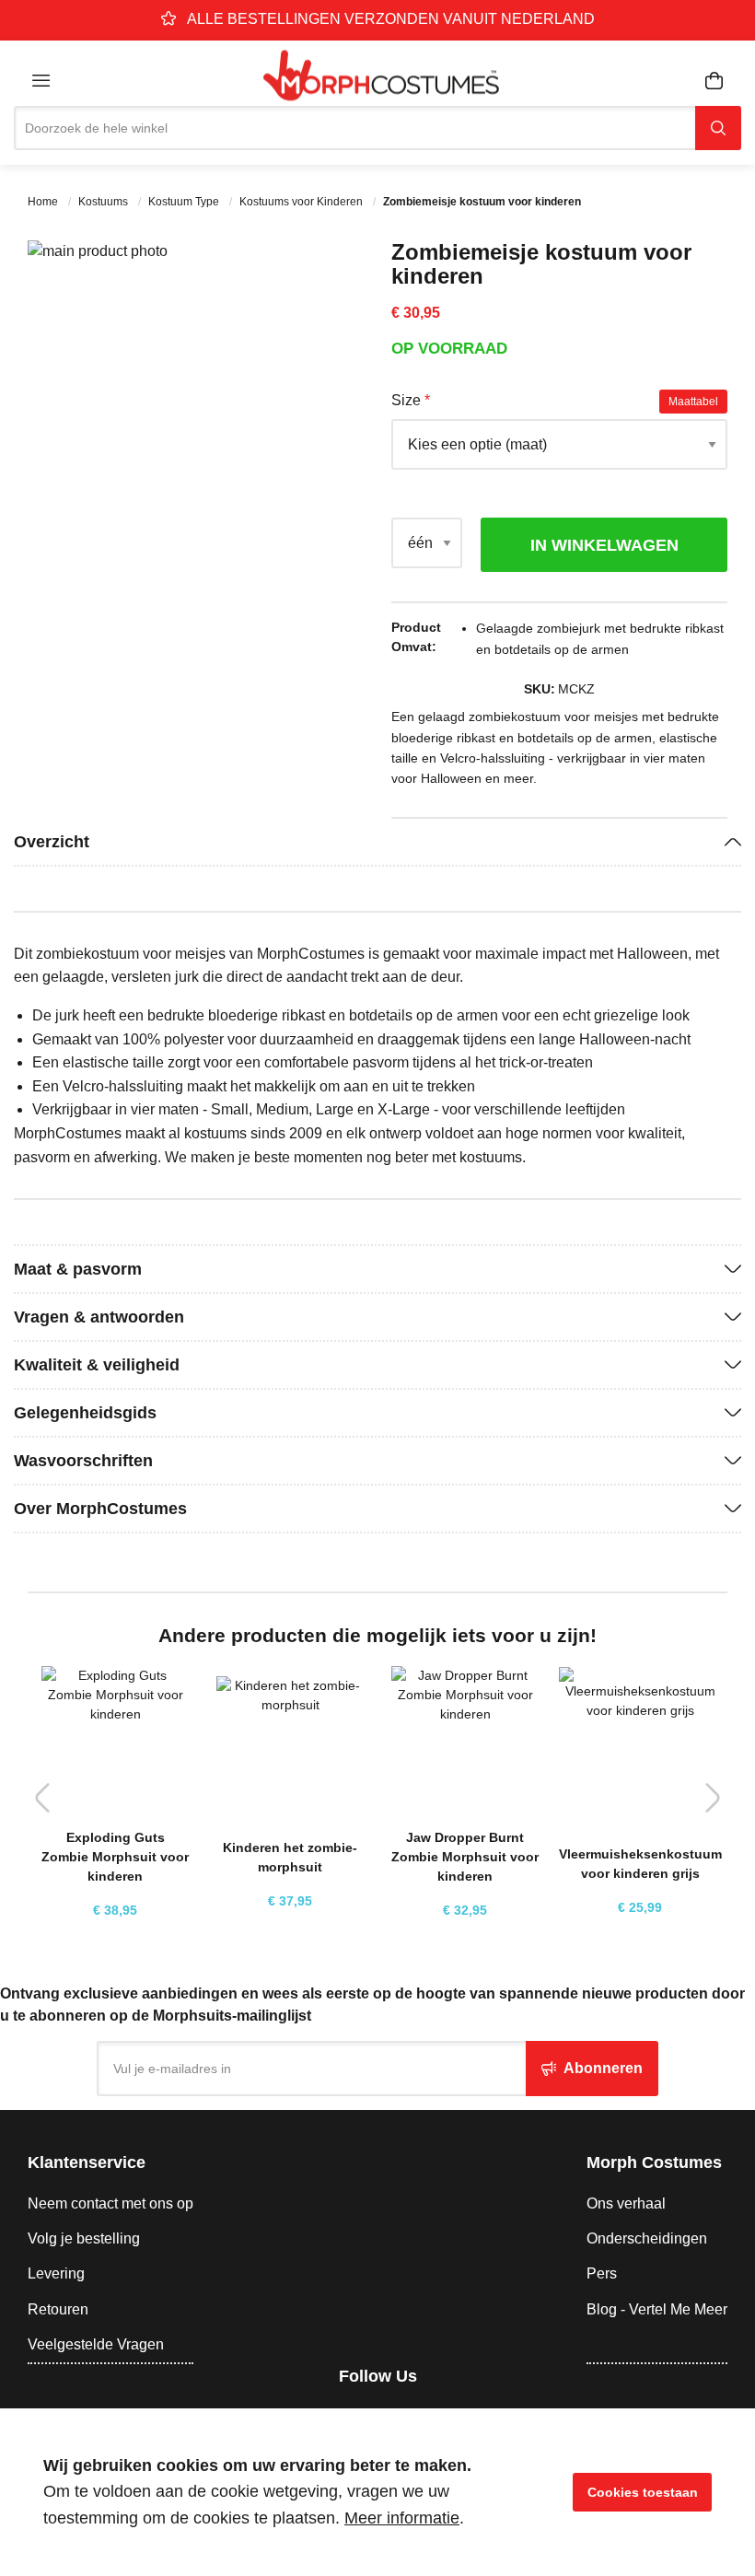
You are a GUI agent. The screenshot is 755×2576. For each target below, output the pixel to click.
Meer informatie (402, 2518)
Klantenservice (87, 2162)
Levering (56, 2273)
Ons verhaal (626, 2203)
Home (44, 202)
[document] (377, 2492)
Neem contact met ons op (110, 2203)
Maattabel (693, 402)
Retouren (58, 2309)
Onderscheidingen (647, 2238)
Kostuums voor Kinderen (302, 202)
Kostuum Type (185, 202)
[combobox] (354, 128)
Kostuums (105, 202)
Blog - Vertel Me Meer (657, 2309)
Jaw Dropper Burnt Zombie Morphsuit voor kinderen (465, 1857)
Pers (602, 2273)
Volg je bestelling (84, 2238)
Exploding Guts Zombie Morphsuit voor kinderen (115, 1857)
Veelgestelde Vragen (96, 2344)
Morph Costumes (654, 2162)
